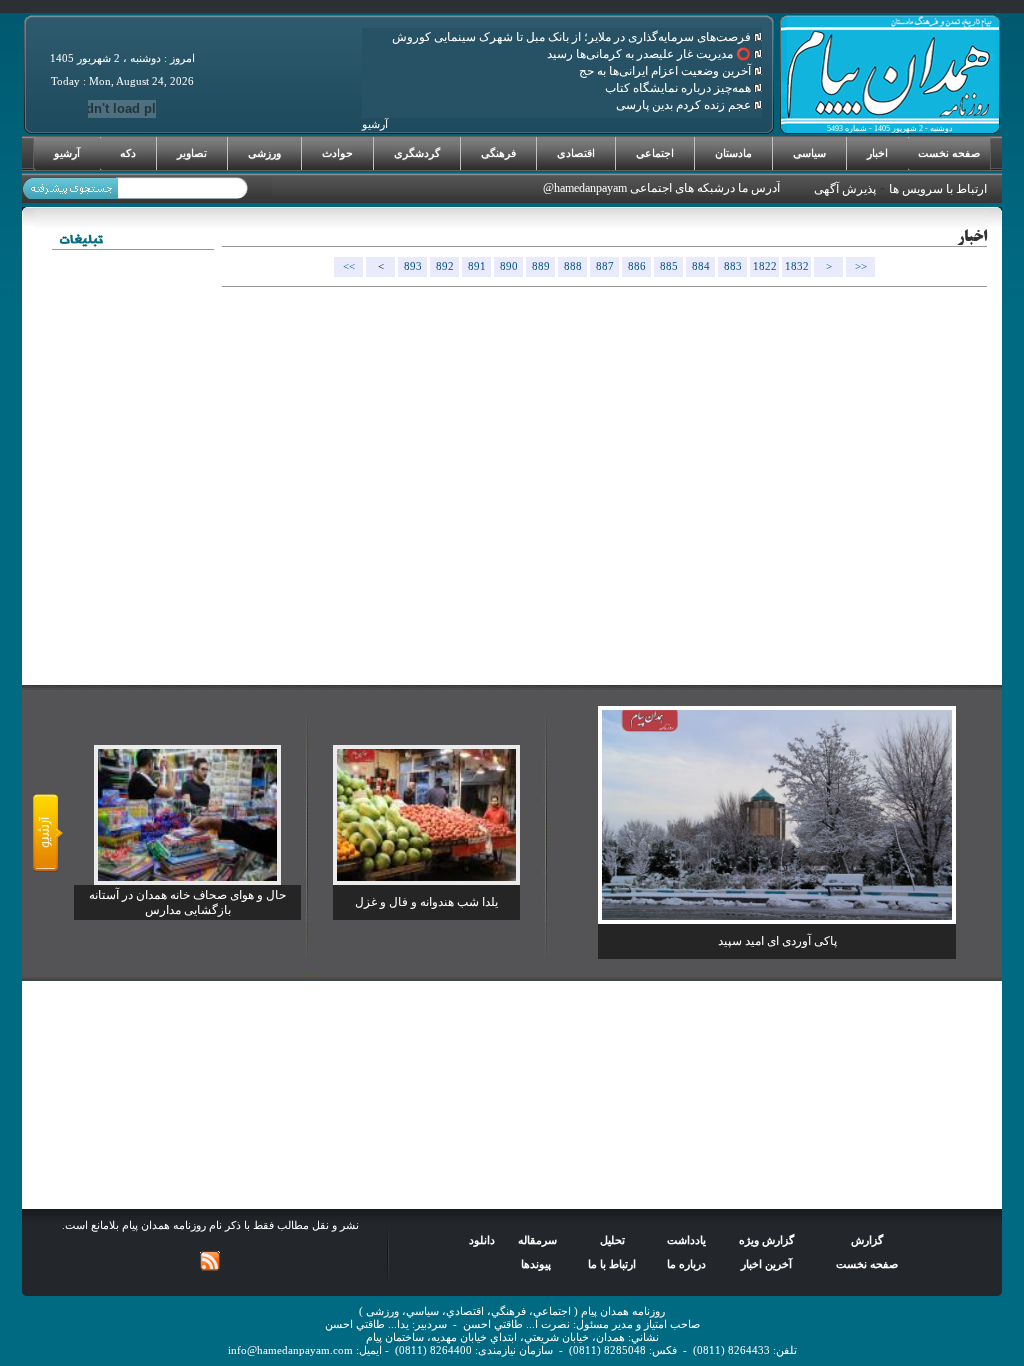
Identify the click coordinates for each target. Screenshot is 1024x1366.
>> (861, 266)
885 (669, 266)
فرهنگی (498, 153)
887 (605, 266)
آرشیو (67, 153)
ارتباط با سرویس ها (938, 189)
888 (573, 266)
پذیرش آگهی (845, 189)
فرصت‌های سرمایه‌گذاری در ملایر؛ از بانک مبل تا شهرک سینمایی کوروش (573, 37)
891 (477, 266)
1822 (765, 266)
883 (733, 266)
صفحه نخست (949, 153)
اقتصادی (576, 153)
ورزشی (264, 153)
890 (509, 266)
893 (413, 266)
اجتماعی (655, 153)
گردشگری (417, 153)
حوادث (337, 153)
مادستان (733, 153)
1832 (797, 266)
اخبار (877, 153)
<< (349, 266)
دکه (128, 153)
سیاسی (809, 153)
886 (637, 266)
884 (701, 266)
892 (445, 266)
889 (541, 266)
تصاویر (192, 153)
